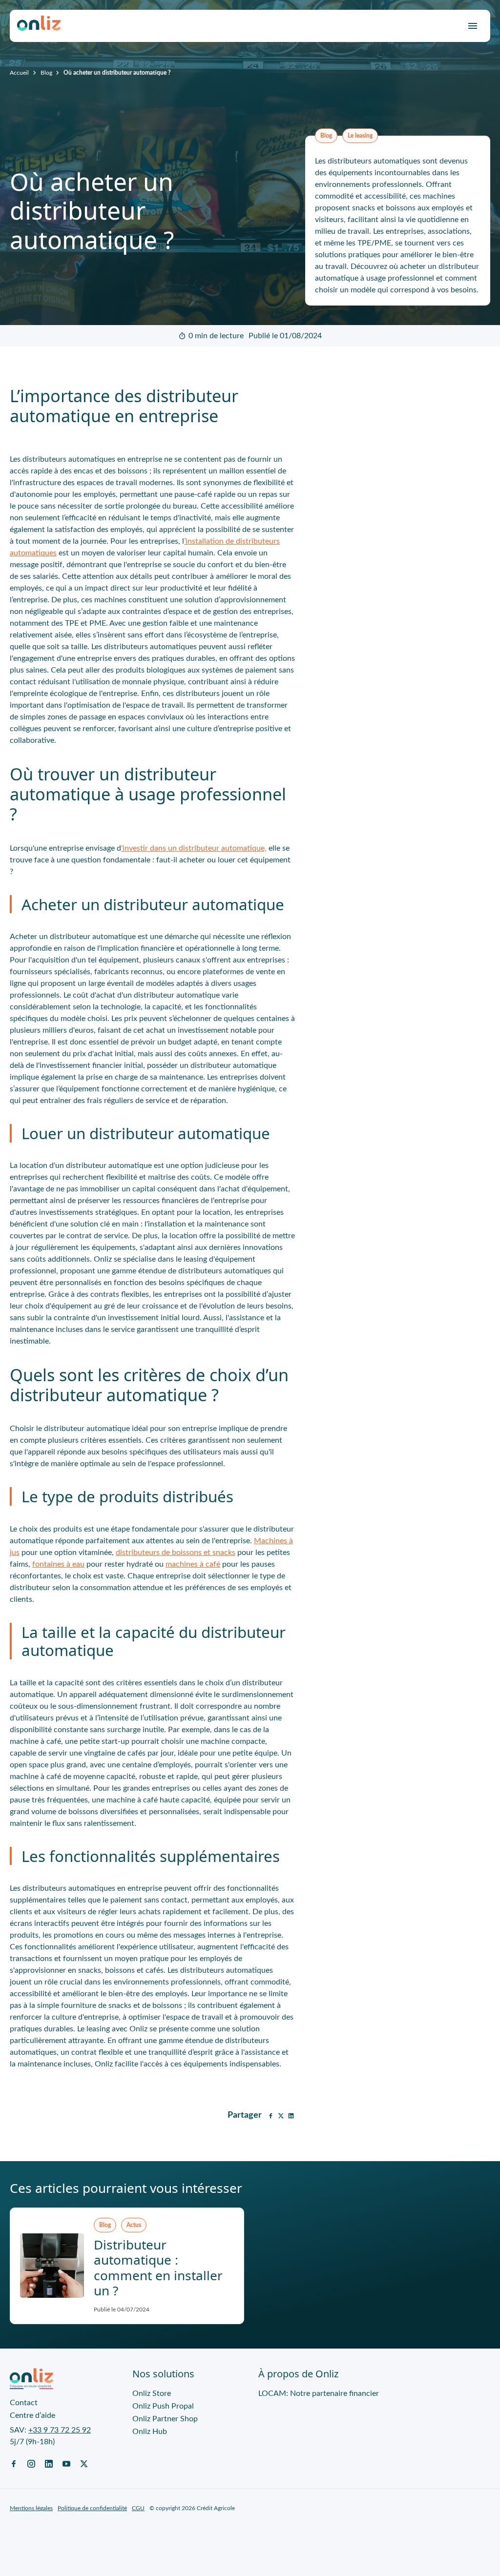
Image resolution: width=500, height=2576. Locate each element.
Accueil (19, 73)
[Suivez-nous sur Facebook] (14, 2463)
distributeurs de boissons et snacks (176, 1553)
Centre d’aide (32, 2415)
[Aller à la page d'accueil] (39, 26)
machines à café (193, 1564)
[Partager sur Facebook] (271, 2115)
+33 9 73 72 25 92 (60, 2430)
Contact (24, 2403)
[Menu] (473, 26)
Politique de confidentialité (92, 2508)
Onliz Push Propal (163, 2406)
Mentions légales (31, 2508)
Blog (46, 73)
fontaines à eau (58, 1564)
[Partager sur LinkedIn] (291, 2115)
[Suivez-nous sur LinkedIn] (49, 2463)
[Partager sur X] (281, 2115)
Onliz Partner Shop (165, 2419)
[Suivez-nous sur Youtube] (66, 2463)
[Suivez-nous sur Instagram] (31, 2463)
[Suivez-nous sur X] (84, 2463)
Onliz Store (152, 2393)
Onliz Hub (150, 2432)
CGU (138, 2508)
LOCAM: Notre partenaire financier (319, 2393)
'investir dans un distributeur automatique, (194, 848)
